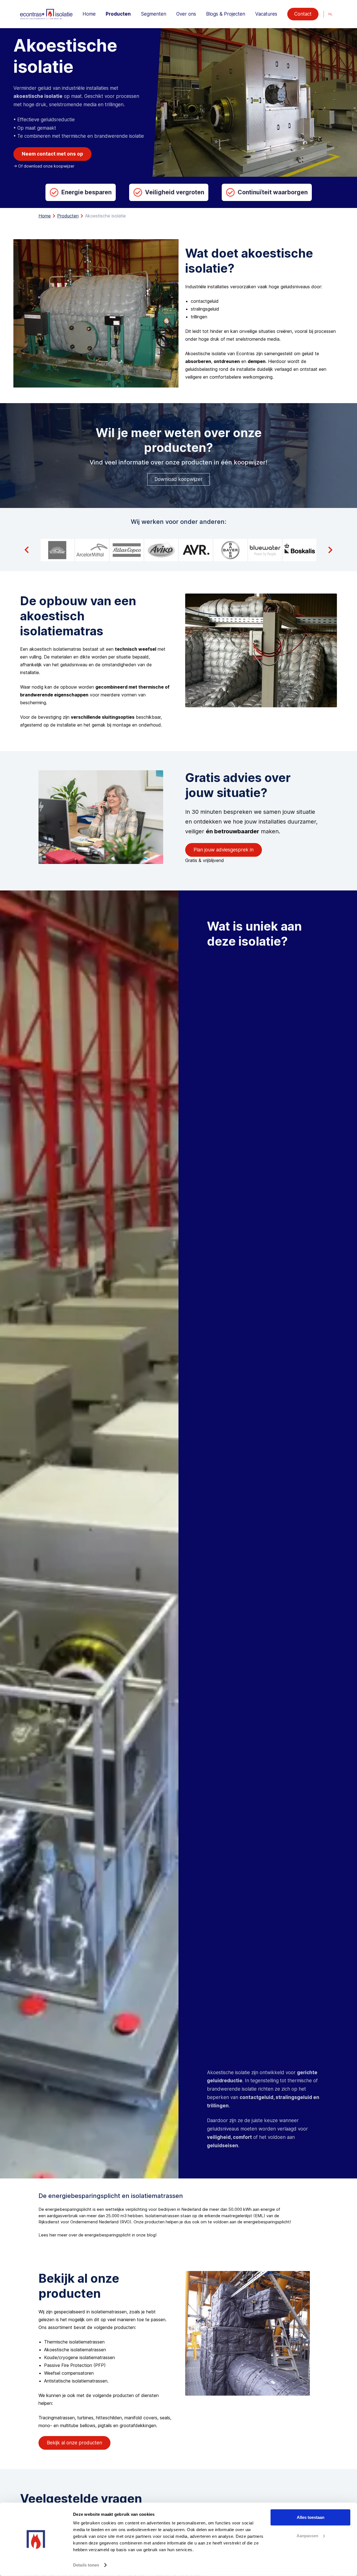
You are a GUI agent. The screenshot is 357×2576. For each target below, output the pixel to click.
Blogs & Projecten (226, 14)
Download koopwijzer (178, 479)
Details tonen (86, 2565)
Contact (303, 14)
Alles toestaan (311, 2517)
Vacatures (266, 14)
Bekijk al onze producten (74, 2443)
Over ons (186, 14)
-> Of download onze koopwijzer (44, 166)
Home (89, 14)
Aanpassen (307, 2535)
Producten (118, 14)
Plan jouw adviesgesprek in (224, 850)
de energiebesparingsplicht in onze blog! (117, 2235)
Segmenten (154, 14)
